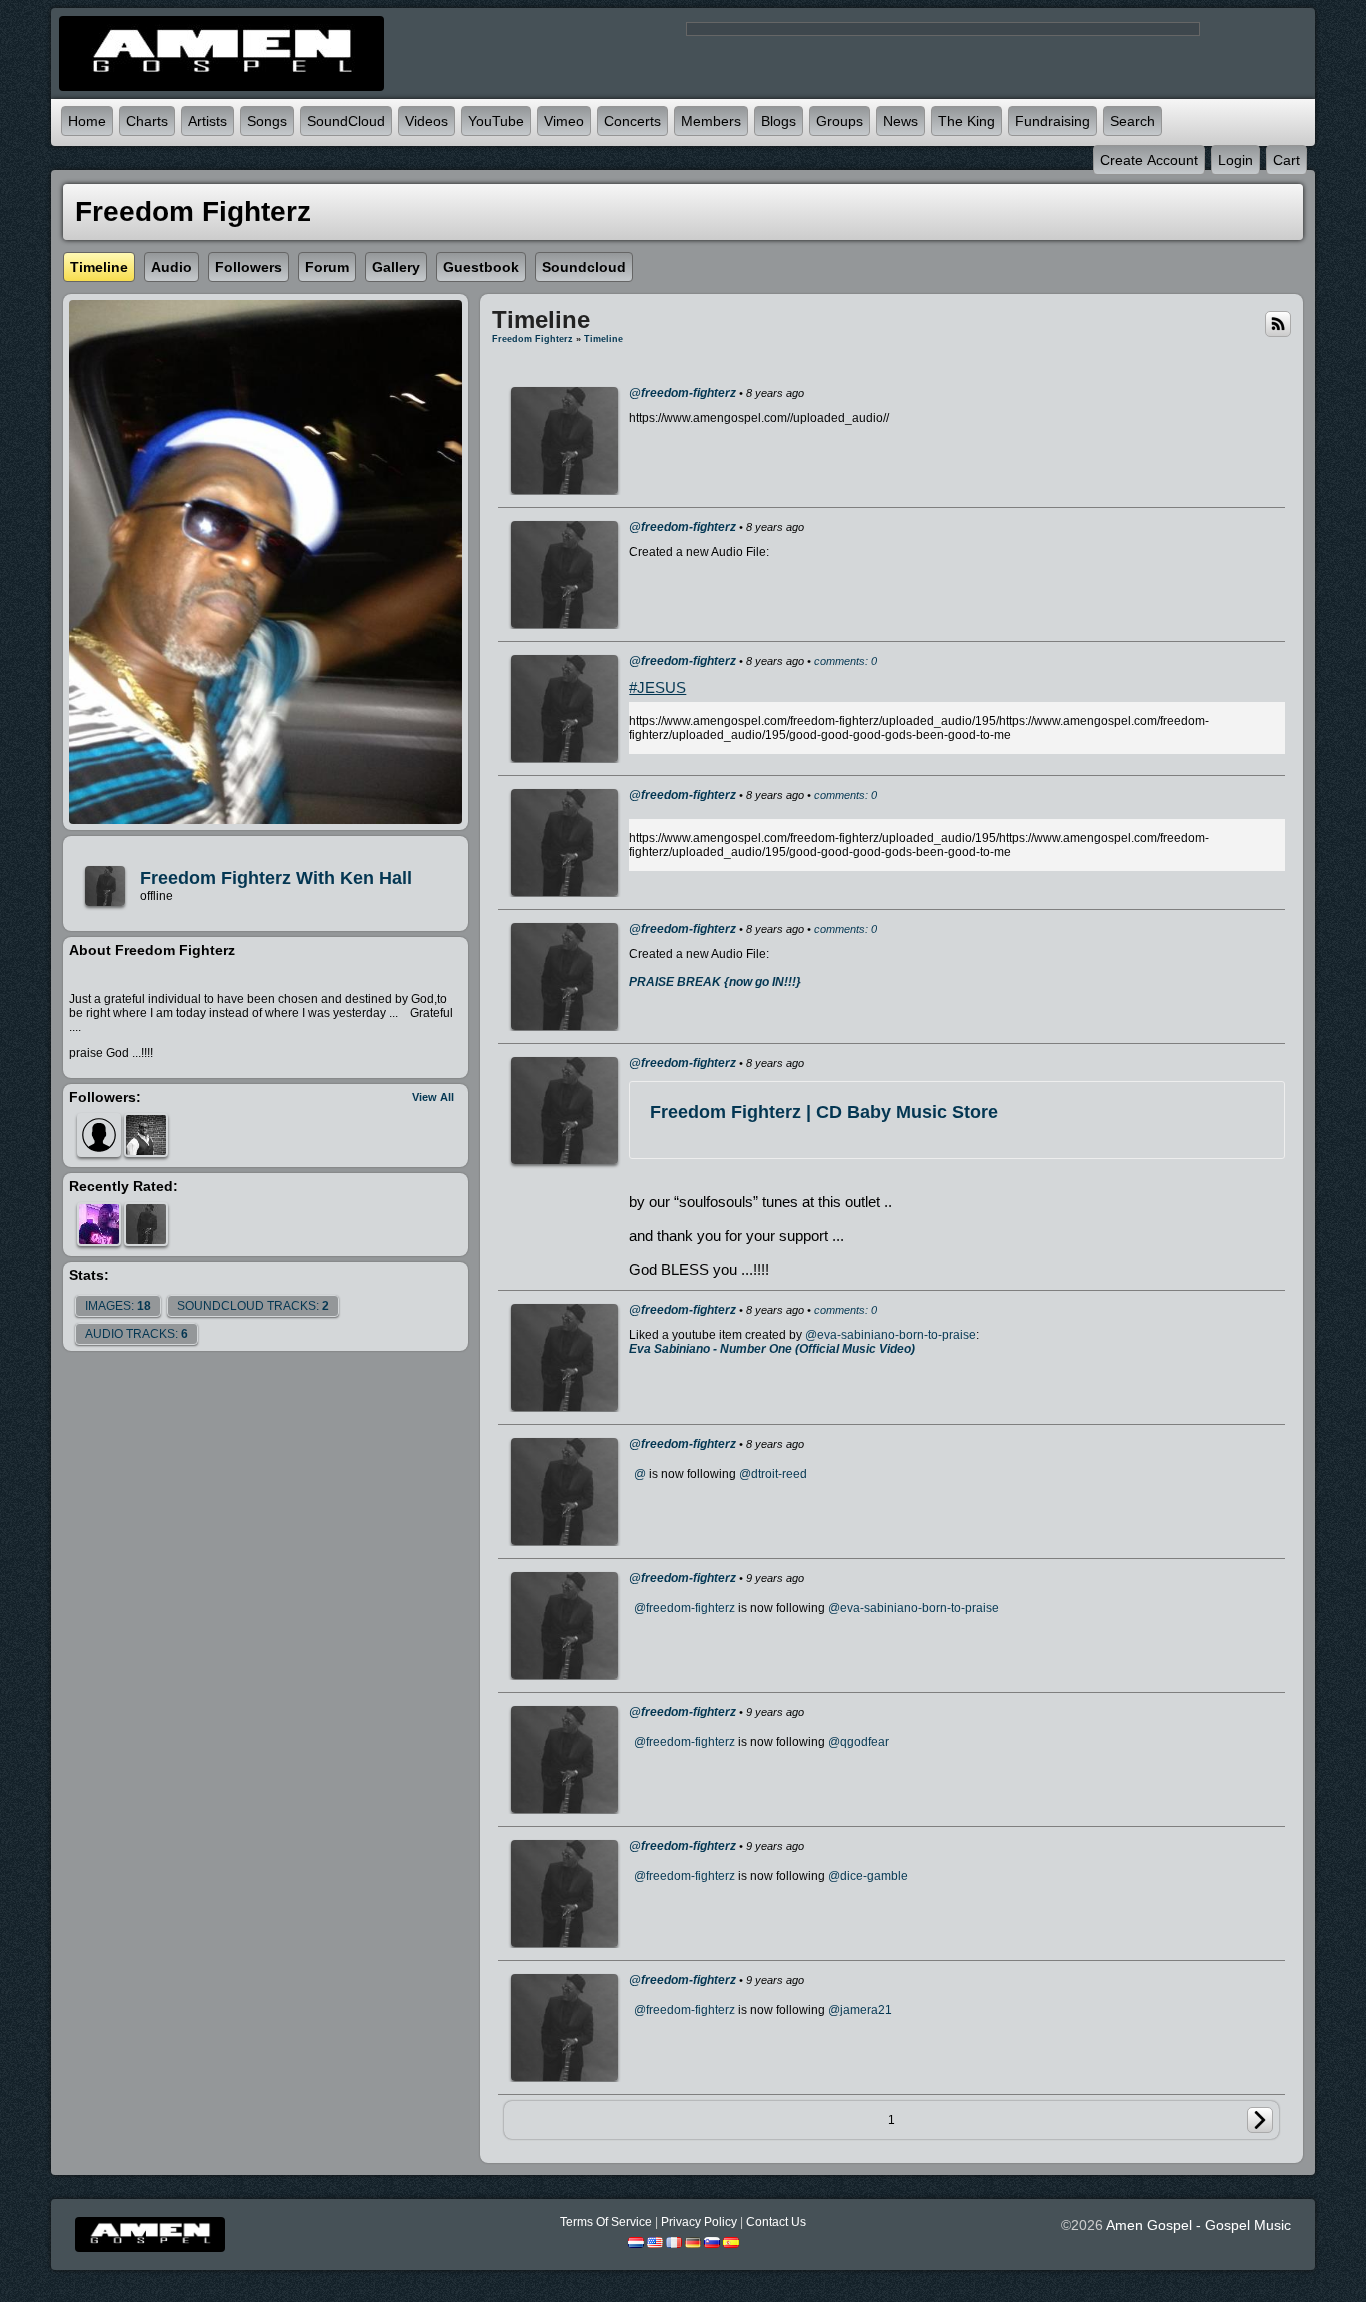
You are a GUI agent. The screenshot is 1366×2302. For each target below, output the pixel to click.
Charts (147, 121)
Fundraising (1052, 121)
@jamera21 (860, 2010)
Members (711, 121)
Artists (207, 121)
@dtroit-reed (773, 1474)
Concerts (632, 121)
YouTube (496, 121)
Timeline (603, 339)
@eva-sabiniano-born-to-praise (890, 1335)
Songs (267, 121)
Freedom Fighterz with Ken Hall (276, 878)
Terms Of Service (606, 2222)
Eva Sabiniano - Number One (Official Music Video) (772, 1349)
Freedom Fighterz (532, 339)
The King (966, 121)
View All (433, 1097)
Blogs (778, 121)
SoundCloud (346, 121)
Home (87, 121)
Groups (839, 121)
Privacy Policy (699, 2222)
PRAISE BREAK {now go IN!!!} (715, 982)
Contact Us (776, 2222)
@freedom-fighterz (682, 393)
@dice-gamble (868, 1876)
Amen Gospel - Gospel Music (1198, 2225)
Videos (426, 121)
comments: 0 (845, 661)
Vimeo (564, 121)
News (900, 121)
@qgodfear (858, 1742)
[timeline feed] (1278, 323)
